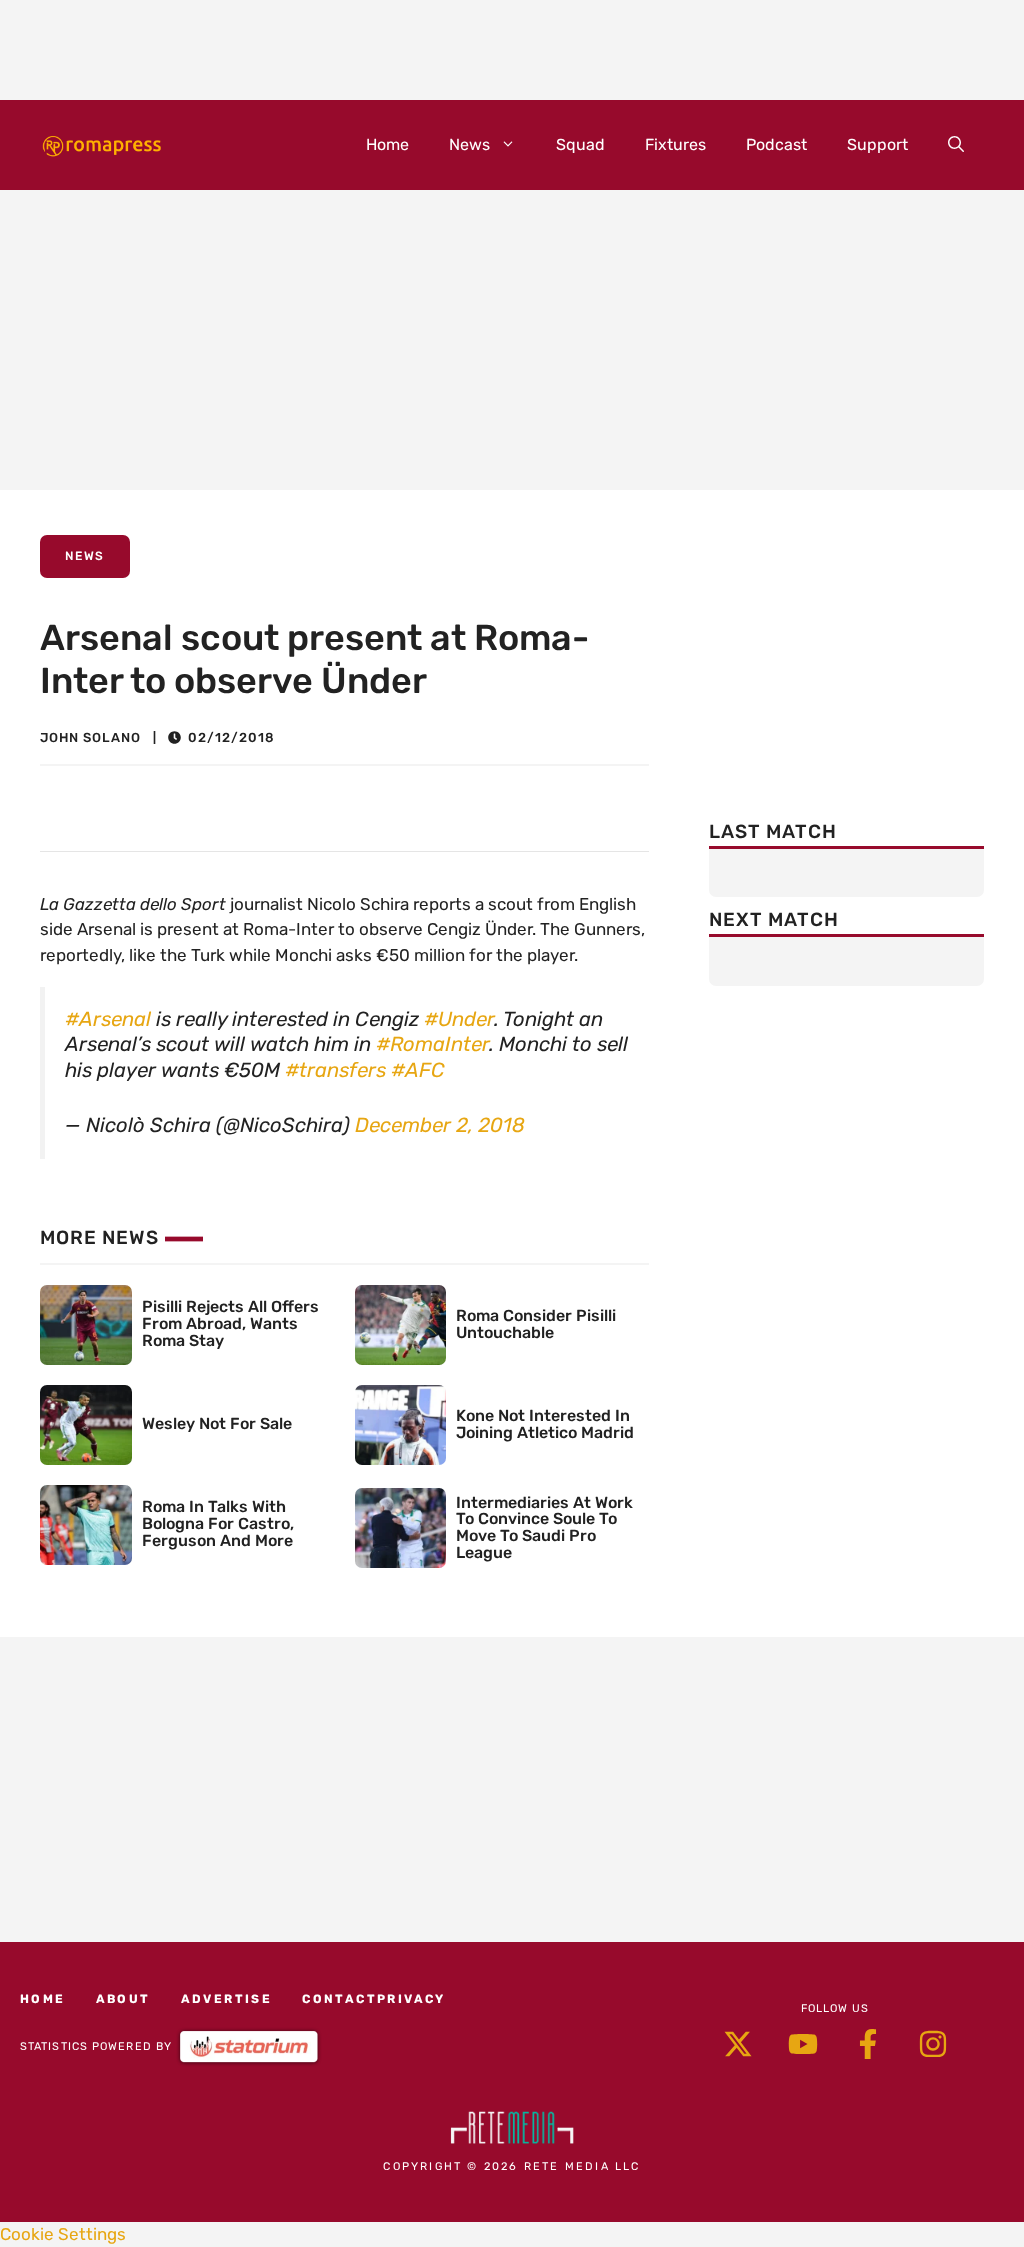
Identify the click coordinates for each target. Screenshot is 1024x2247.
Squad (580, 144)
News (469, 144)
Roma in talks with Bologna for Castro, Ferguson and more (218, 1523)
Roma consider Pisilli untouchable (536, 1324)
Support (877, 144)
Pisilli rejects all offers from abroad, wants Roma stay (230, 1323)
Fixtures (675, 144)
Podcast (776, 144)
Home (387, 144)
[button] (956, 145)
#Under (459, 1019)
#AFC (418, 1070)
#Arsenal (108, 1019)
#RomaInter (432, 1044)
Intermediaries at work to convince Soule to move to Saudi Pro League (544, 1527)
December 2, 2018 (440, 1125)
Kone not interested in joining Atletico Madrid (545, 1424)
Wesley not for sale (217, 1423)
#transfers (335, 1070)
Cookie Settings (63, 2234)
